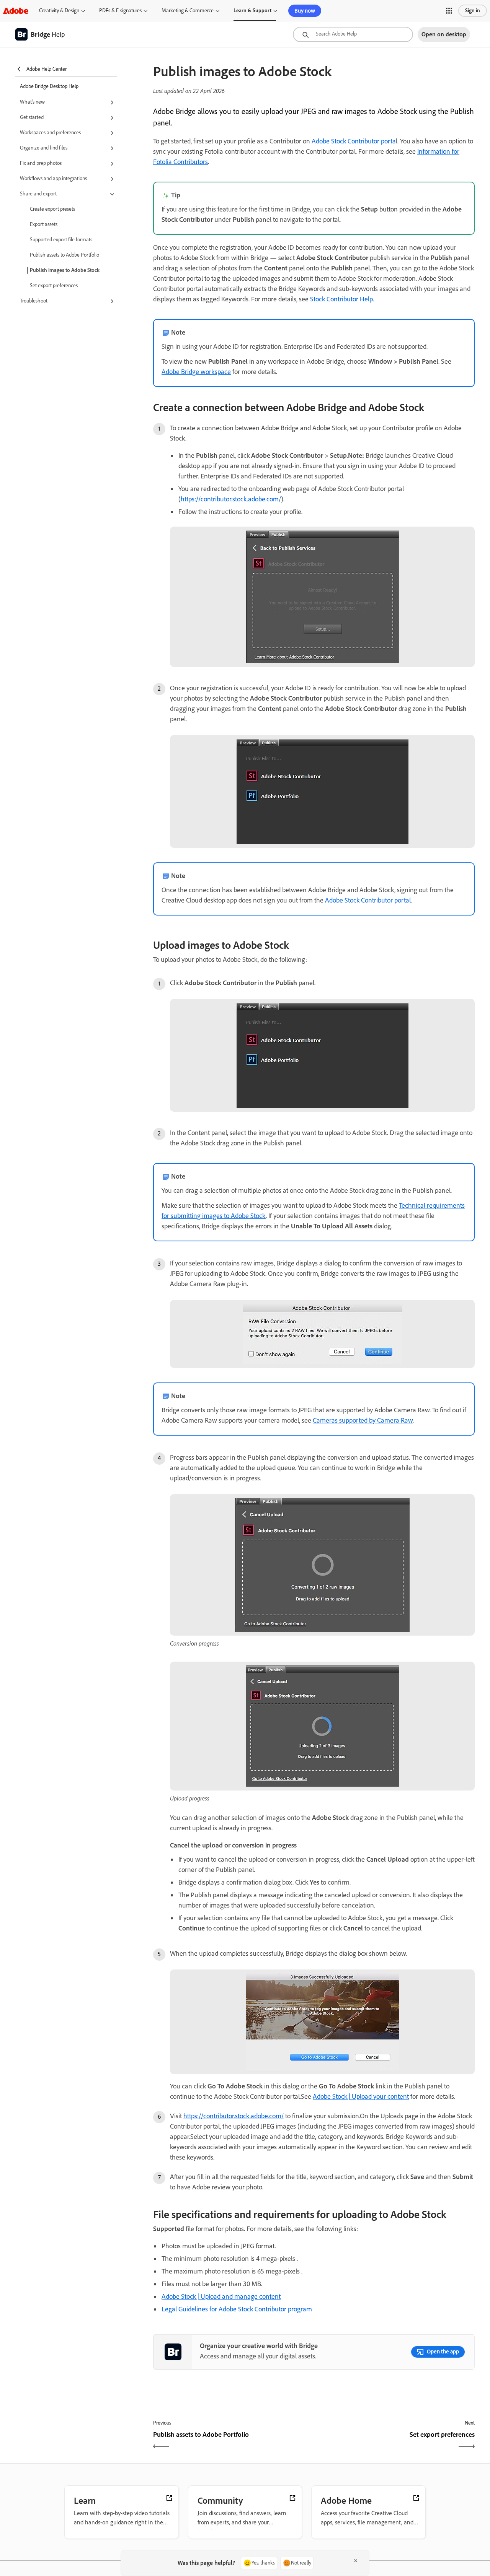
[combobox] (353, 34)
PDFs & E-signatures (120, 11)
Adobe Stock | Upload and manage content (221, 2296)
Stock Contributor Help (341, 299)
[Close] (356, 2561)
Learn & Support (252, 11)
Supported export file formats (61, 240)
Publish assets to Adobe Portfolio (65, 255)
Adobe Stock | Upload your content (361, 2096)
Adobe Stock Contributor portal (368, 900)
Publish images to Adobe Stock (65, 270)
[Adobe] (16, 11)
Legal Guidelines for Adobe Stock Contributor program (237, 2309)
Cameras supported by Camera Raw (363, 1420)
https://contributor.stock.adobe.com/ (231, 499)
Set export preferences (54, 285)
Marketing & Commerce (188, 11)
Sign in (473, 11)
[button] (449, 11)
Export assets (44, 224)
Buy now (305, 11)
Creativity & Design (59, 11)
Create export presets (52, 209)
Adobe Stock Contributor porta (354, 141)
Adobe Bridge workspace (196, 372)
